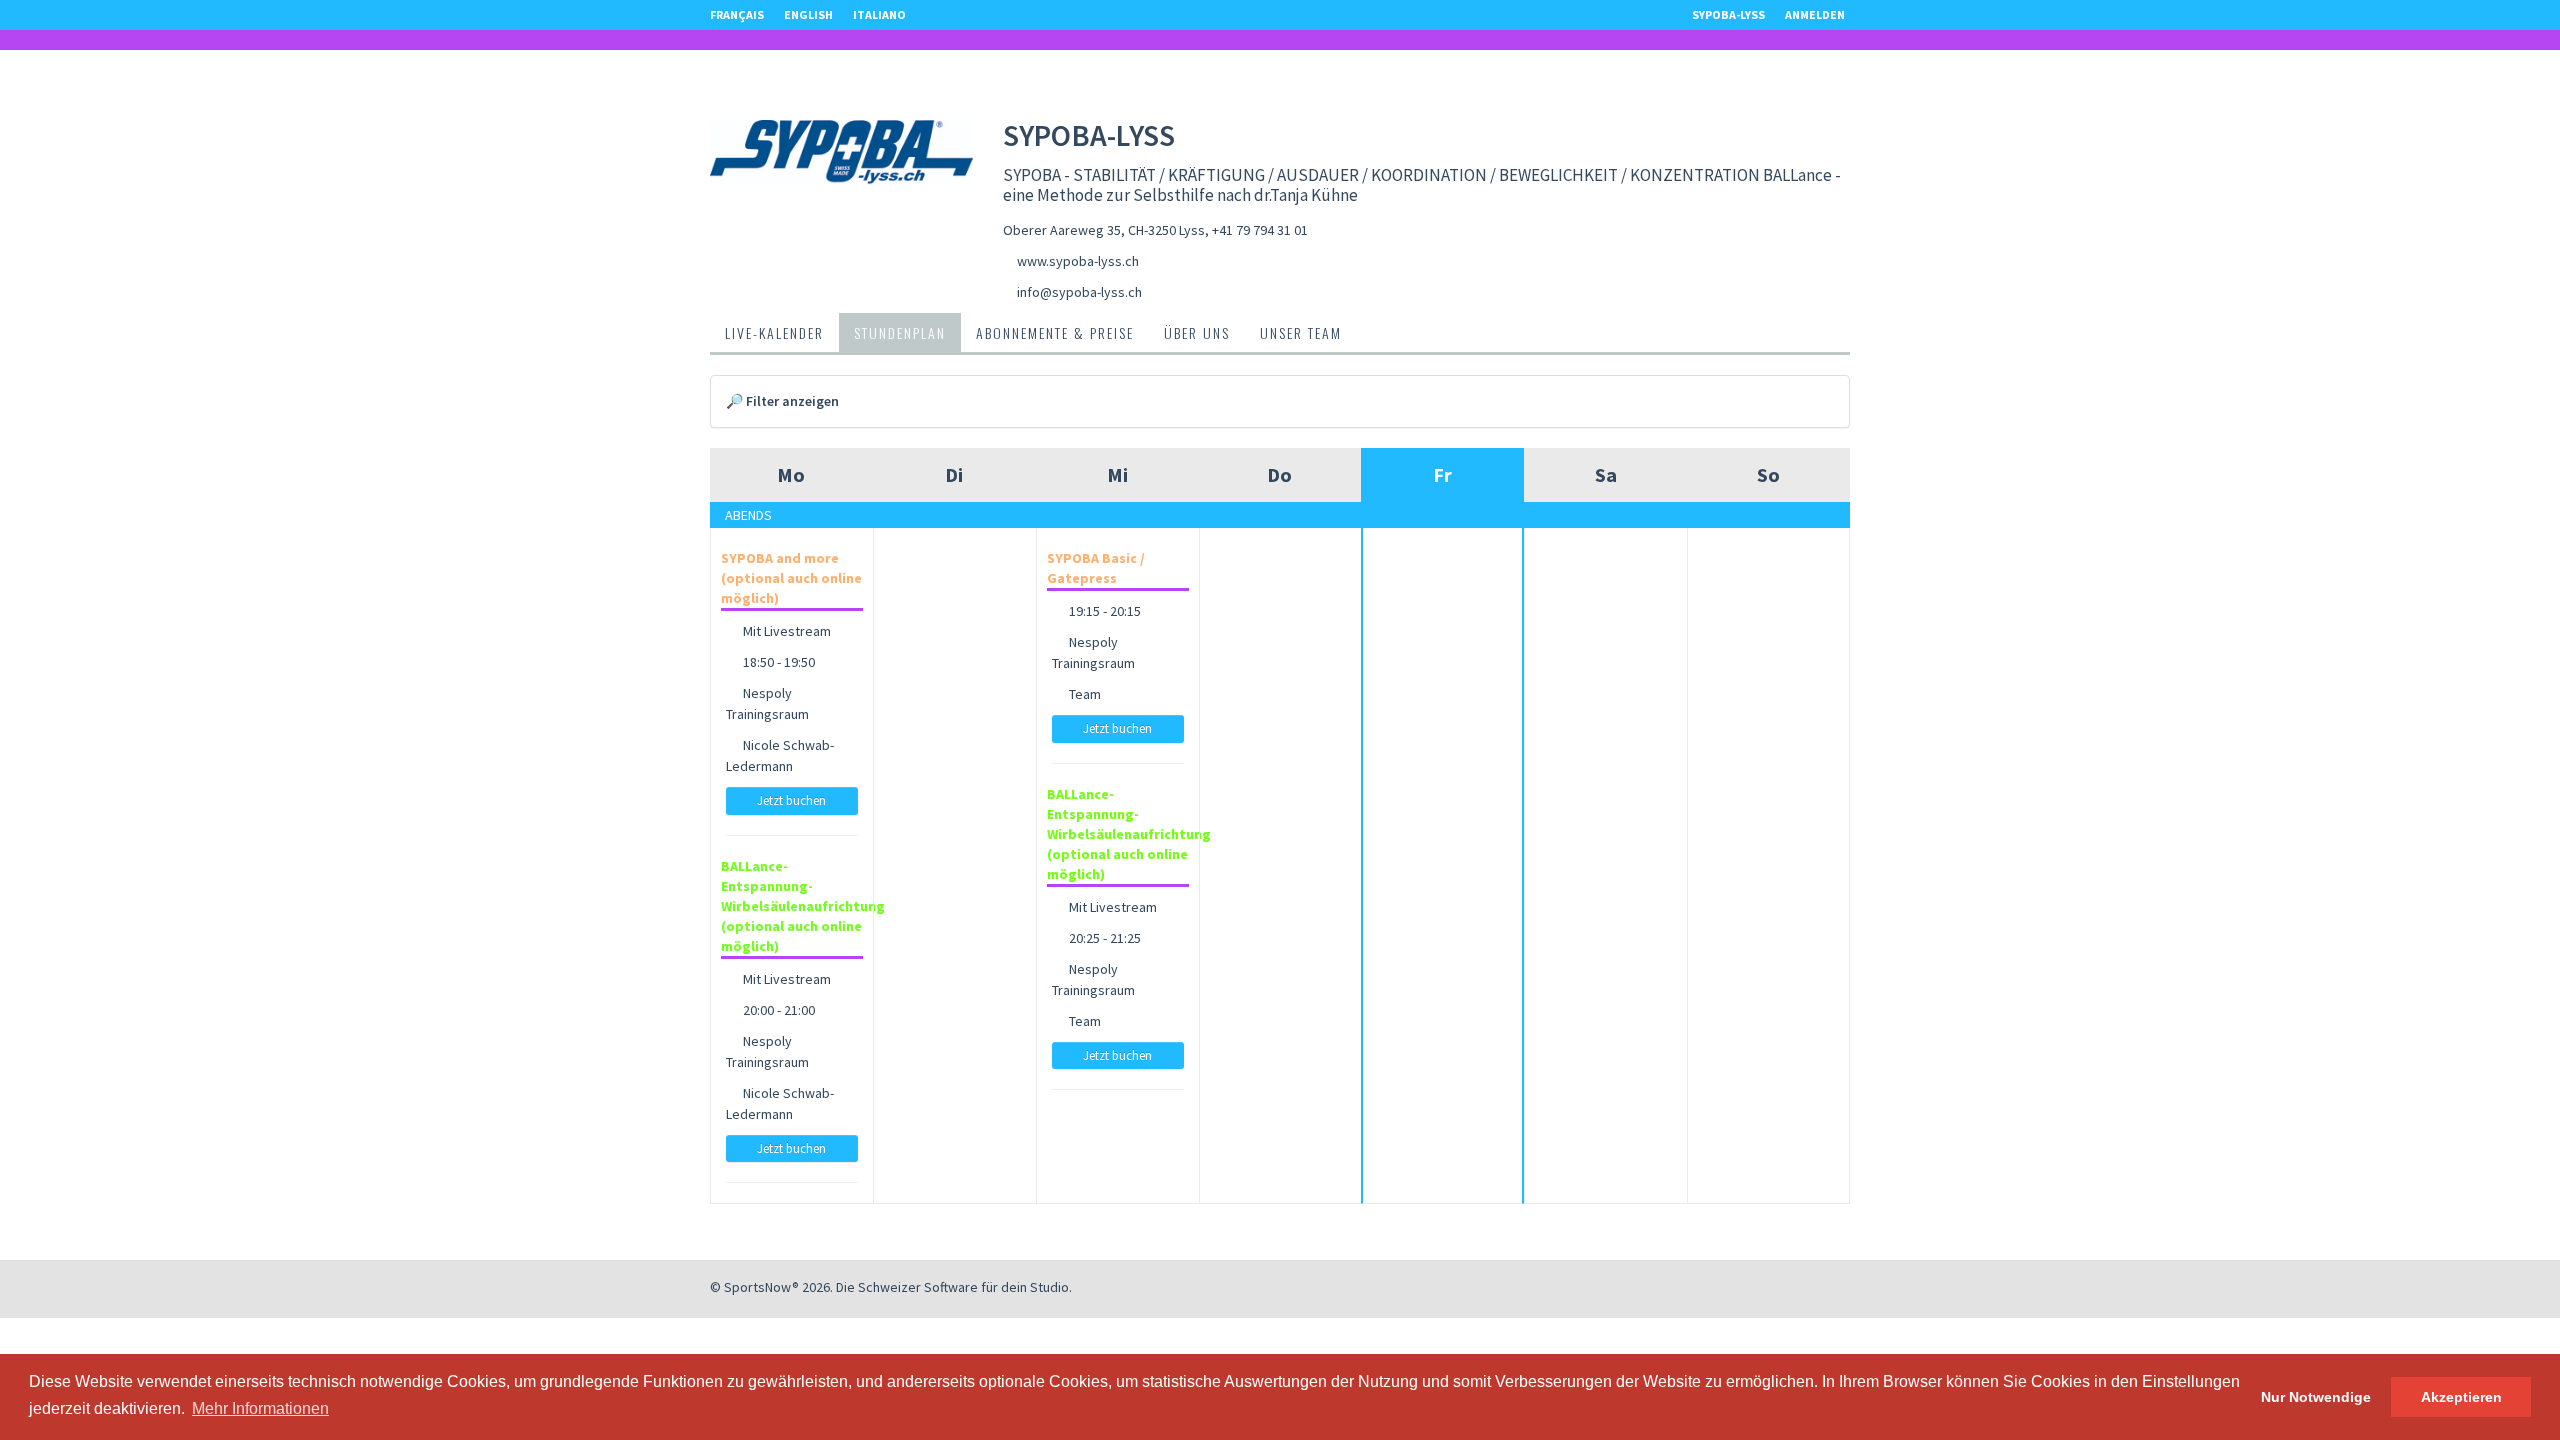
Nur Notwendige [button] (2316, 1397)
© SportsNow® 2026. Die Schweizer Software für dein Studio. (891, 1287)
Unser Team (1301, 332)
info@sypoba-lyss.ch (1079, 292)
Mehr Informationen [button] (260, 1408)
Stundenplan (900, 332)
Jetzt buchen (791, 800)
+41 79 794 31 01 (1260, 230)
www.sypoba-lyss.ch (1078, 261)
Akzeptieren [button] (2461, 1397)
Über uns (1197, 332)
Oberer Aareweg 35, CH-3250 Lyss (1104, 230)
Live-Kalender (774, 332)
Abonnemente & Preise (1055, 332)
